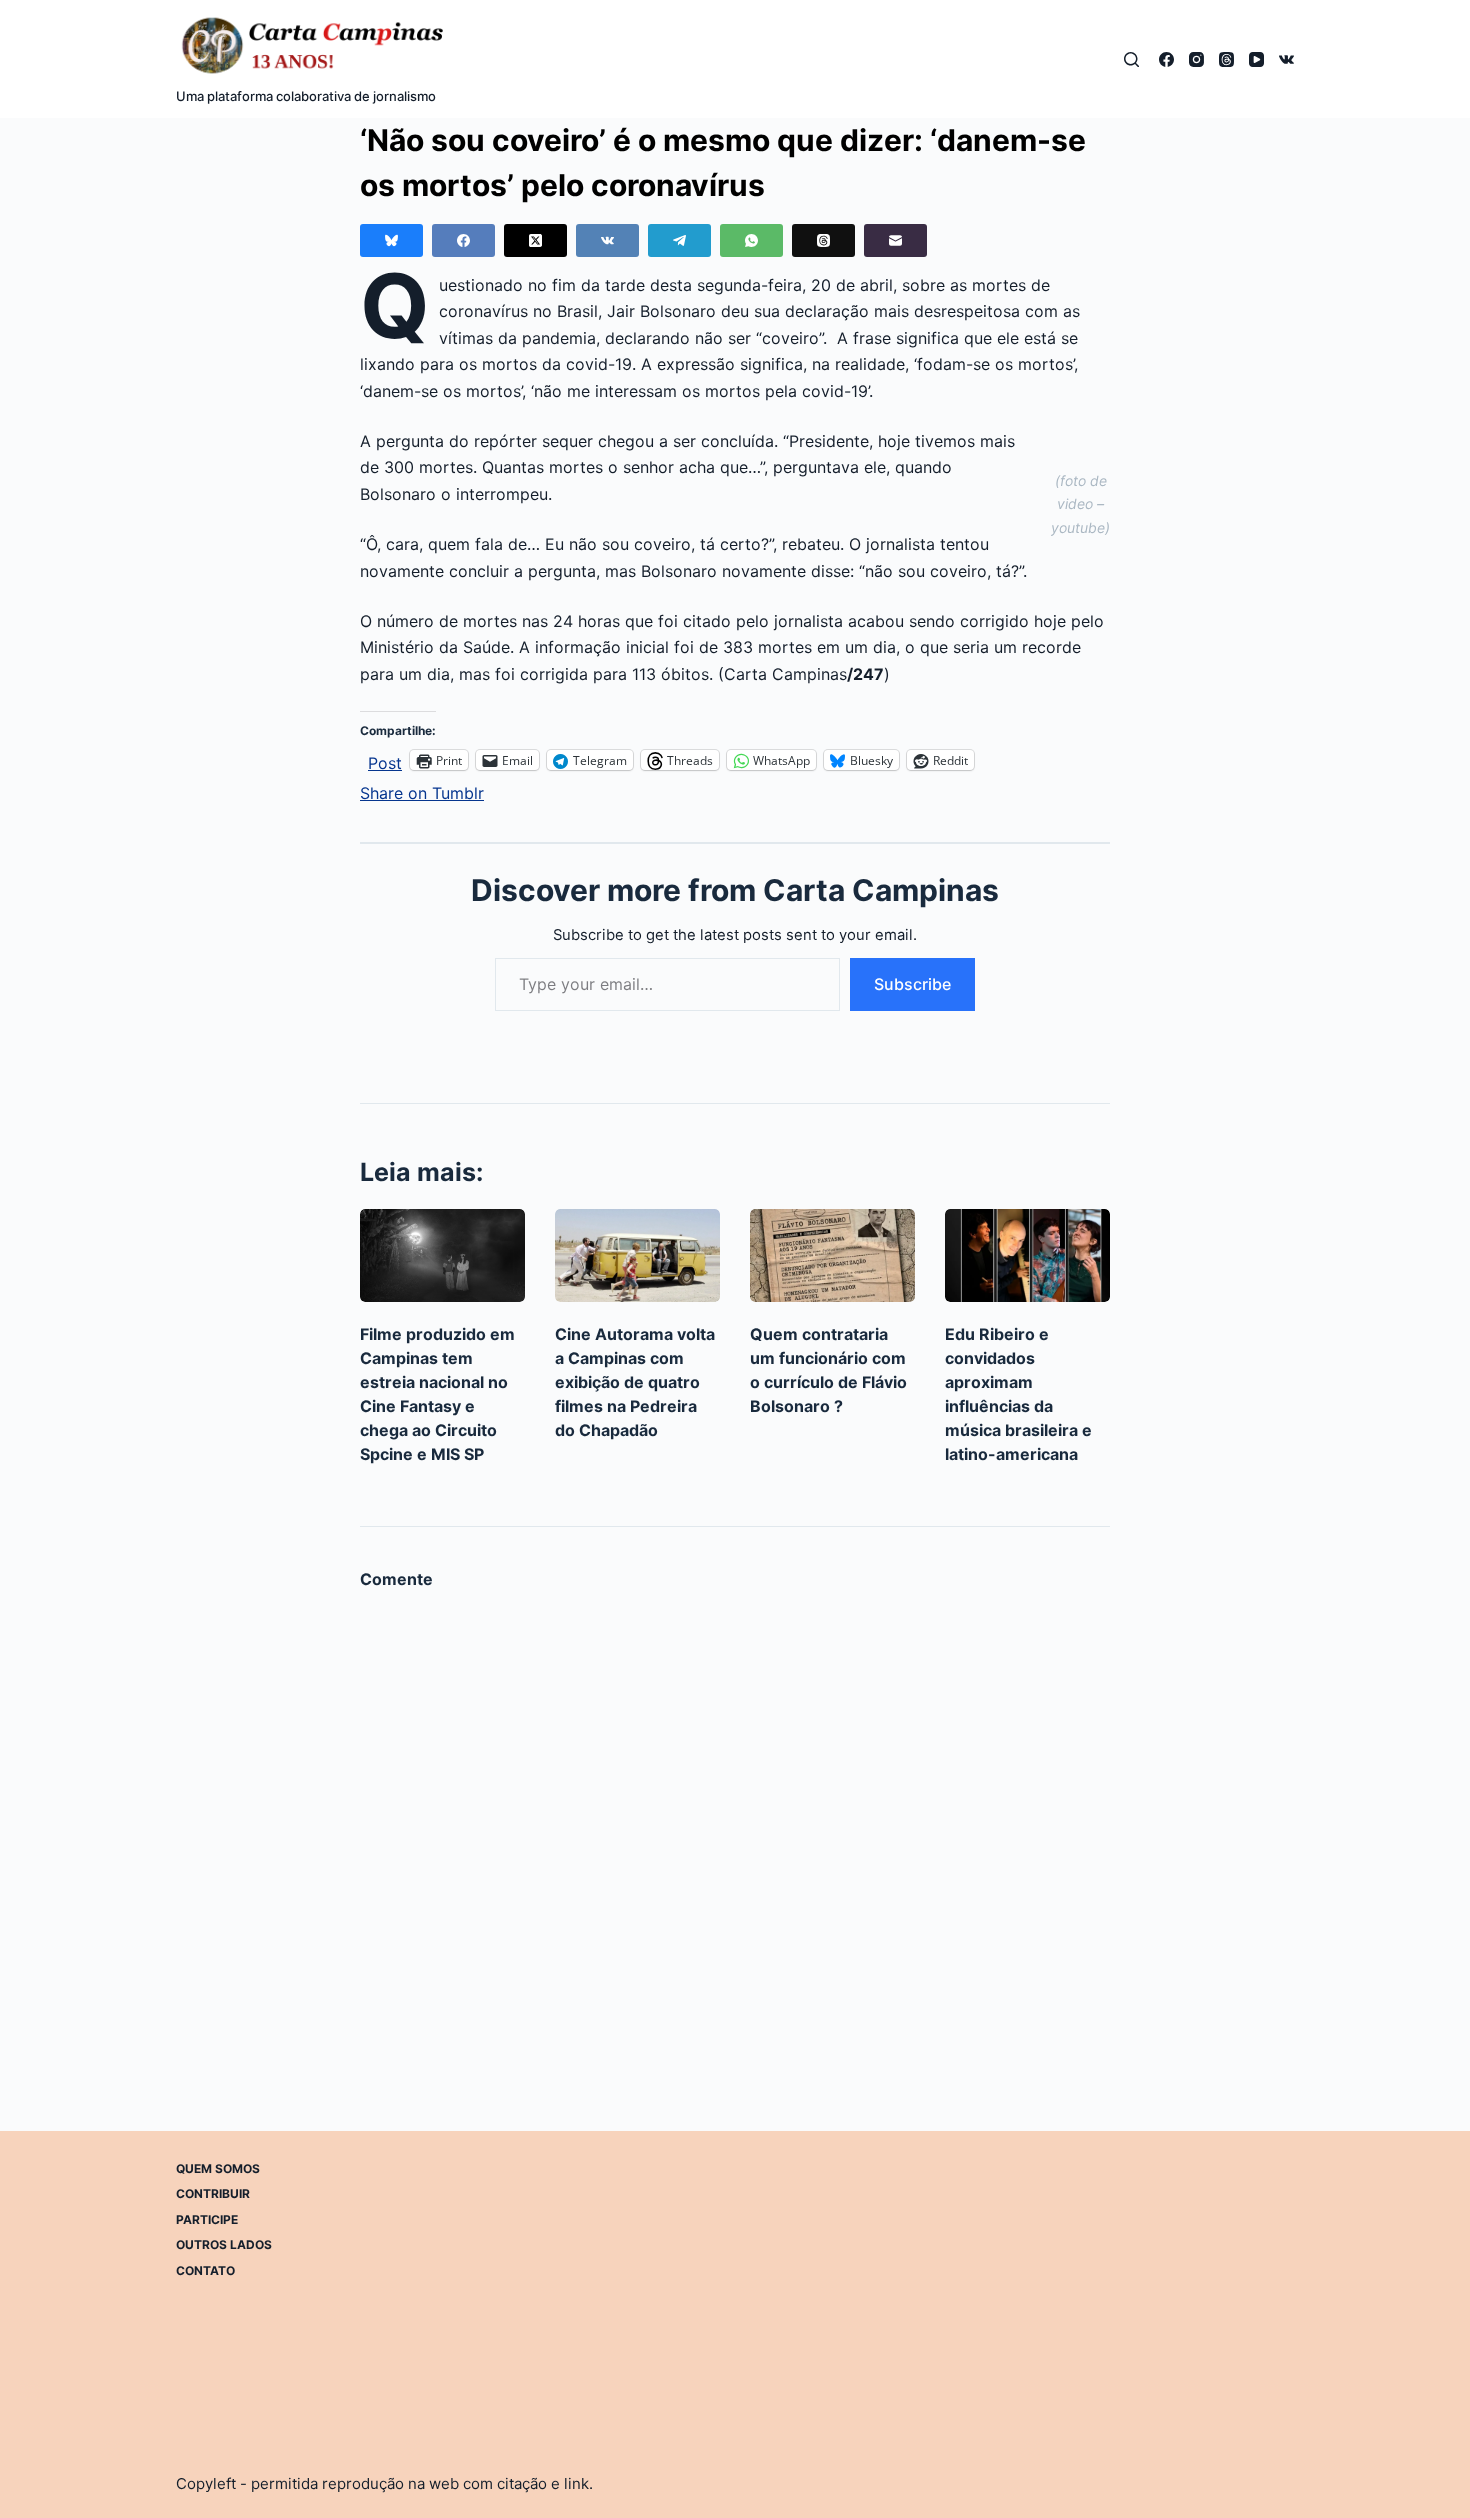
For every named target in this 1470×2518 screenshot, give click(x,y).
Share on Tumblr (422, 790)
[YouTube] (1256, 59)
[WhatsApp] (751, 240)
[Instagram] (1196, 59)
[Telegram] (679, 240)
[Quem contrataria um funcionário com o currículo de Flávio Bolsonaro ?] (832, 1255)
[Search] (1131, 59)
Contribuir (213, 2193)
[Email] (895, 240)
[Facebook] (1166, 59)
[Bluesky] (391, 240)
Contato (205, 2270)
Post (385, 760)
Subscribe (912, 984)
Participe (207, 2219)
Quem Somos (218, 2168)
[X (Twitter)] (535, 240)
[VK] (1286, 59)
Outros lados (224, 2244)
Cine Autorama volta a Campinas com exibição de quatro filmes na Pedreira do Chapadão (635, 1382)
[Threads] (1226, 59)
